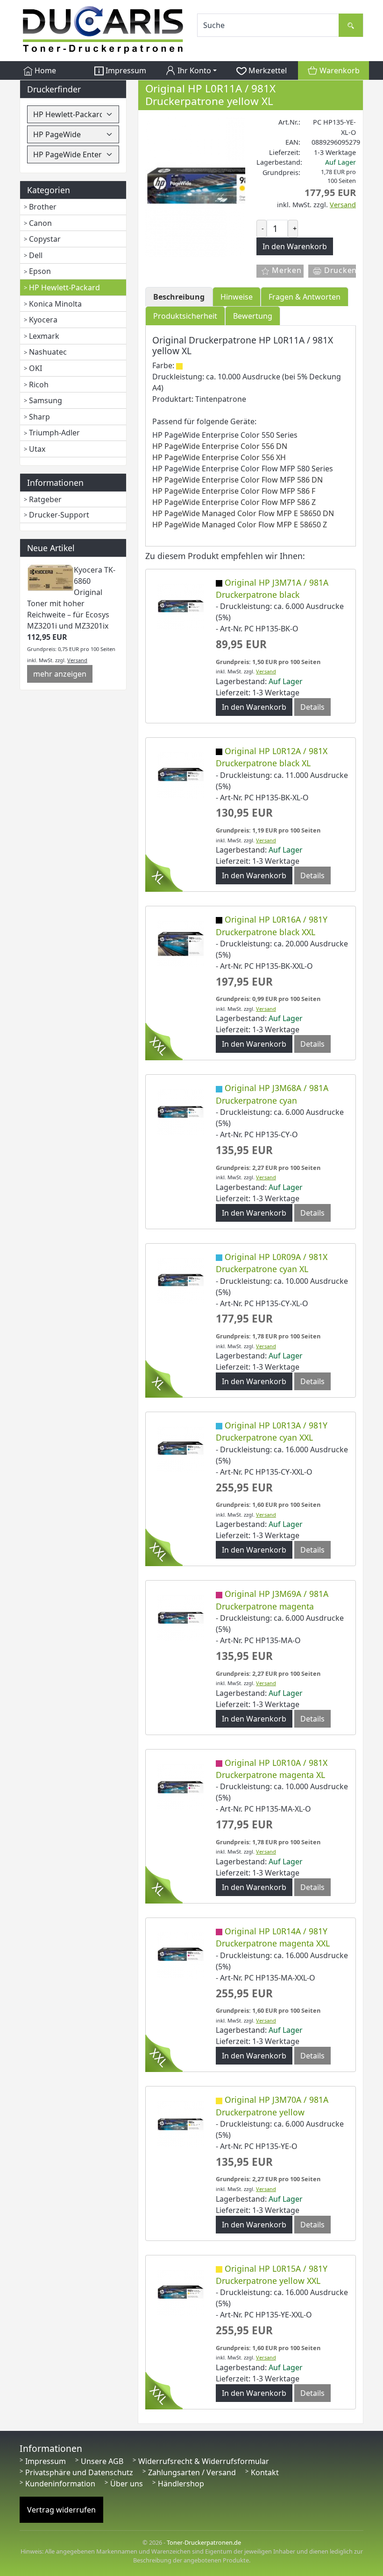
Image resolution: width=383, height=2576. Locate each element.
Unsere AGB (102, 2461)
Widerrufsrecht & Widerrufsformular (204, 2461)
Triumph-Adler (54, 433)
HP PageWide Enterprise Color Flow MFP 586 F (234, 491)
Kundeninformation (60, 2484)
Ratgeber (45, 499)
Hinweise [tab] (237, 297)
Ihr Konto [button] (193, 70)
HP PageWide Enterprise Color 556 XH (219, 457)
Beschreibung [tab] (179, 297)
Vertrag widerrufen (61, 2510)
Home (44, 70)
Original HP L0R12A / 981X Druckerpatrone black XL (272, 757)
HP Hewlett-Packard (64, 287)
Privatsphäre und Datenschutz (79, 2472)
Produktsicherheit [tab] (185, 316)
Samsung (46, 400)
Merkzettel (267, 70)
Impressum (125, 70)
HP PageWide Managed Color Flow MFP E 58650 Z (240, 525)
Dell (36, 255)
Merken (286, 270)
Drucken (339, 270)
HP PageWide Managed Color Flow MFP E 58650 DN (243, 513)
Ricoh (39, 385)
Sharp (39, 417)
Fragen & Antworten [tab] (305, 297)
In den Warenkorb (254, 707)
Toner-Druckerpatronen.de (204, 2542)
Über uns (127, 2484)
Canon (40, 223)
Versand (77, 660)
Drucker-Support (59, 515)
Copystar (45, 239)
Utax (37, 449)
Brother (43, 207)
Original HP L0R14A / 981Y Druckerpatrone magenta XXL (273, 1937)
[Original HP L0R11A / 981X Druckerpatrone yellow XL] (215, 186)
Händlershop (181, 2484)
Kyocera (43, 320)
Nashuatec (48, 352)
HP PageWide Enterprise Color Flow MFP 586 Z (234, 502)
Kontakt (265, 2472)
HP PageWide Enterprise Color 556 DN (220, 446)
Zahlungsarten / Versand (192, 2472)
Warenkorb (339, 70)
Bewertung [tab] (253, 316)
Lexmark (44, 336)
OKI (35, 368)
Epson (40, 271)
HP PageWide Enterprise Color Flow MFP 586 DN (238, 480)
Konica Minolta (55, 304)
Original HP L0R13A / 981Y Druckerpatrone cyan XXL (272, 1431)
